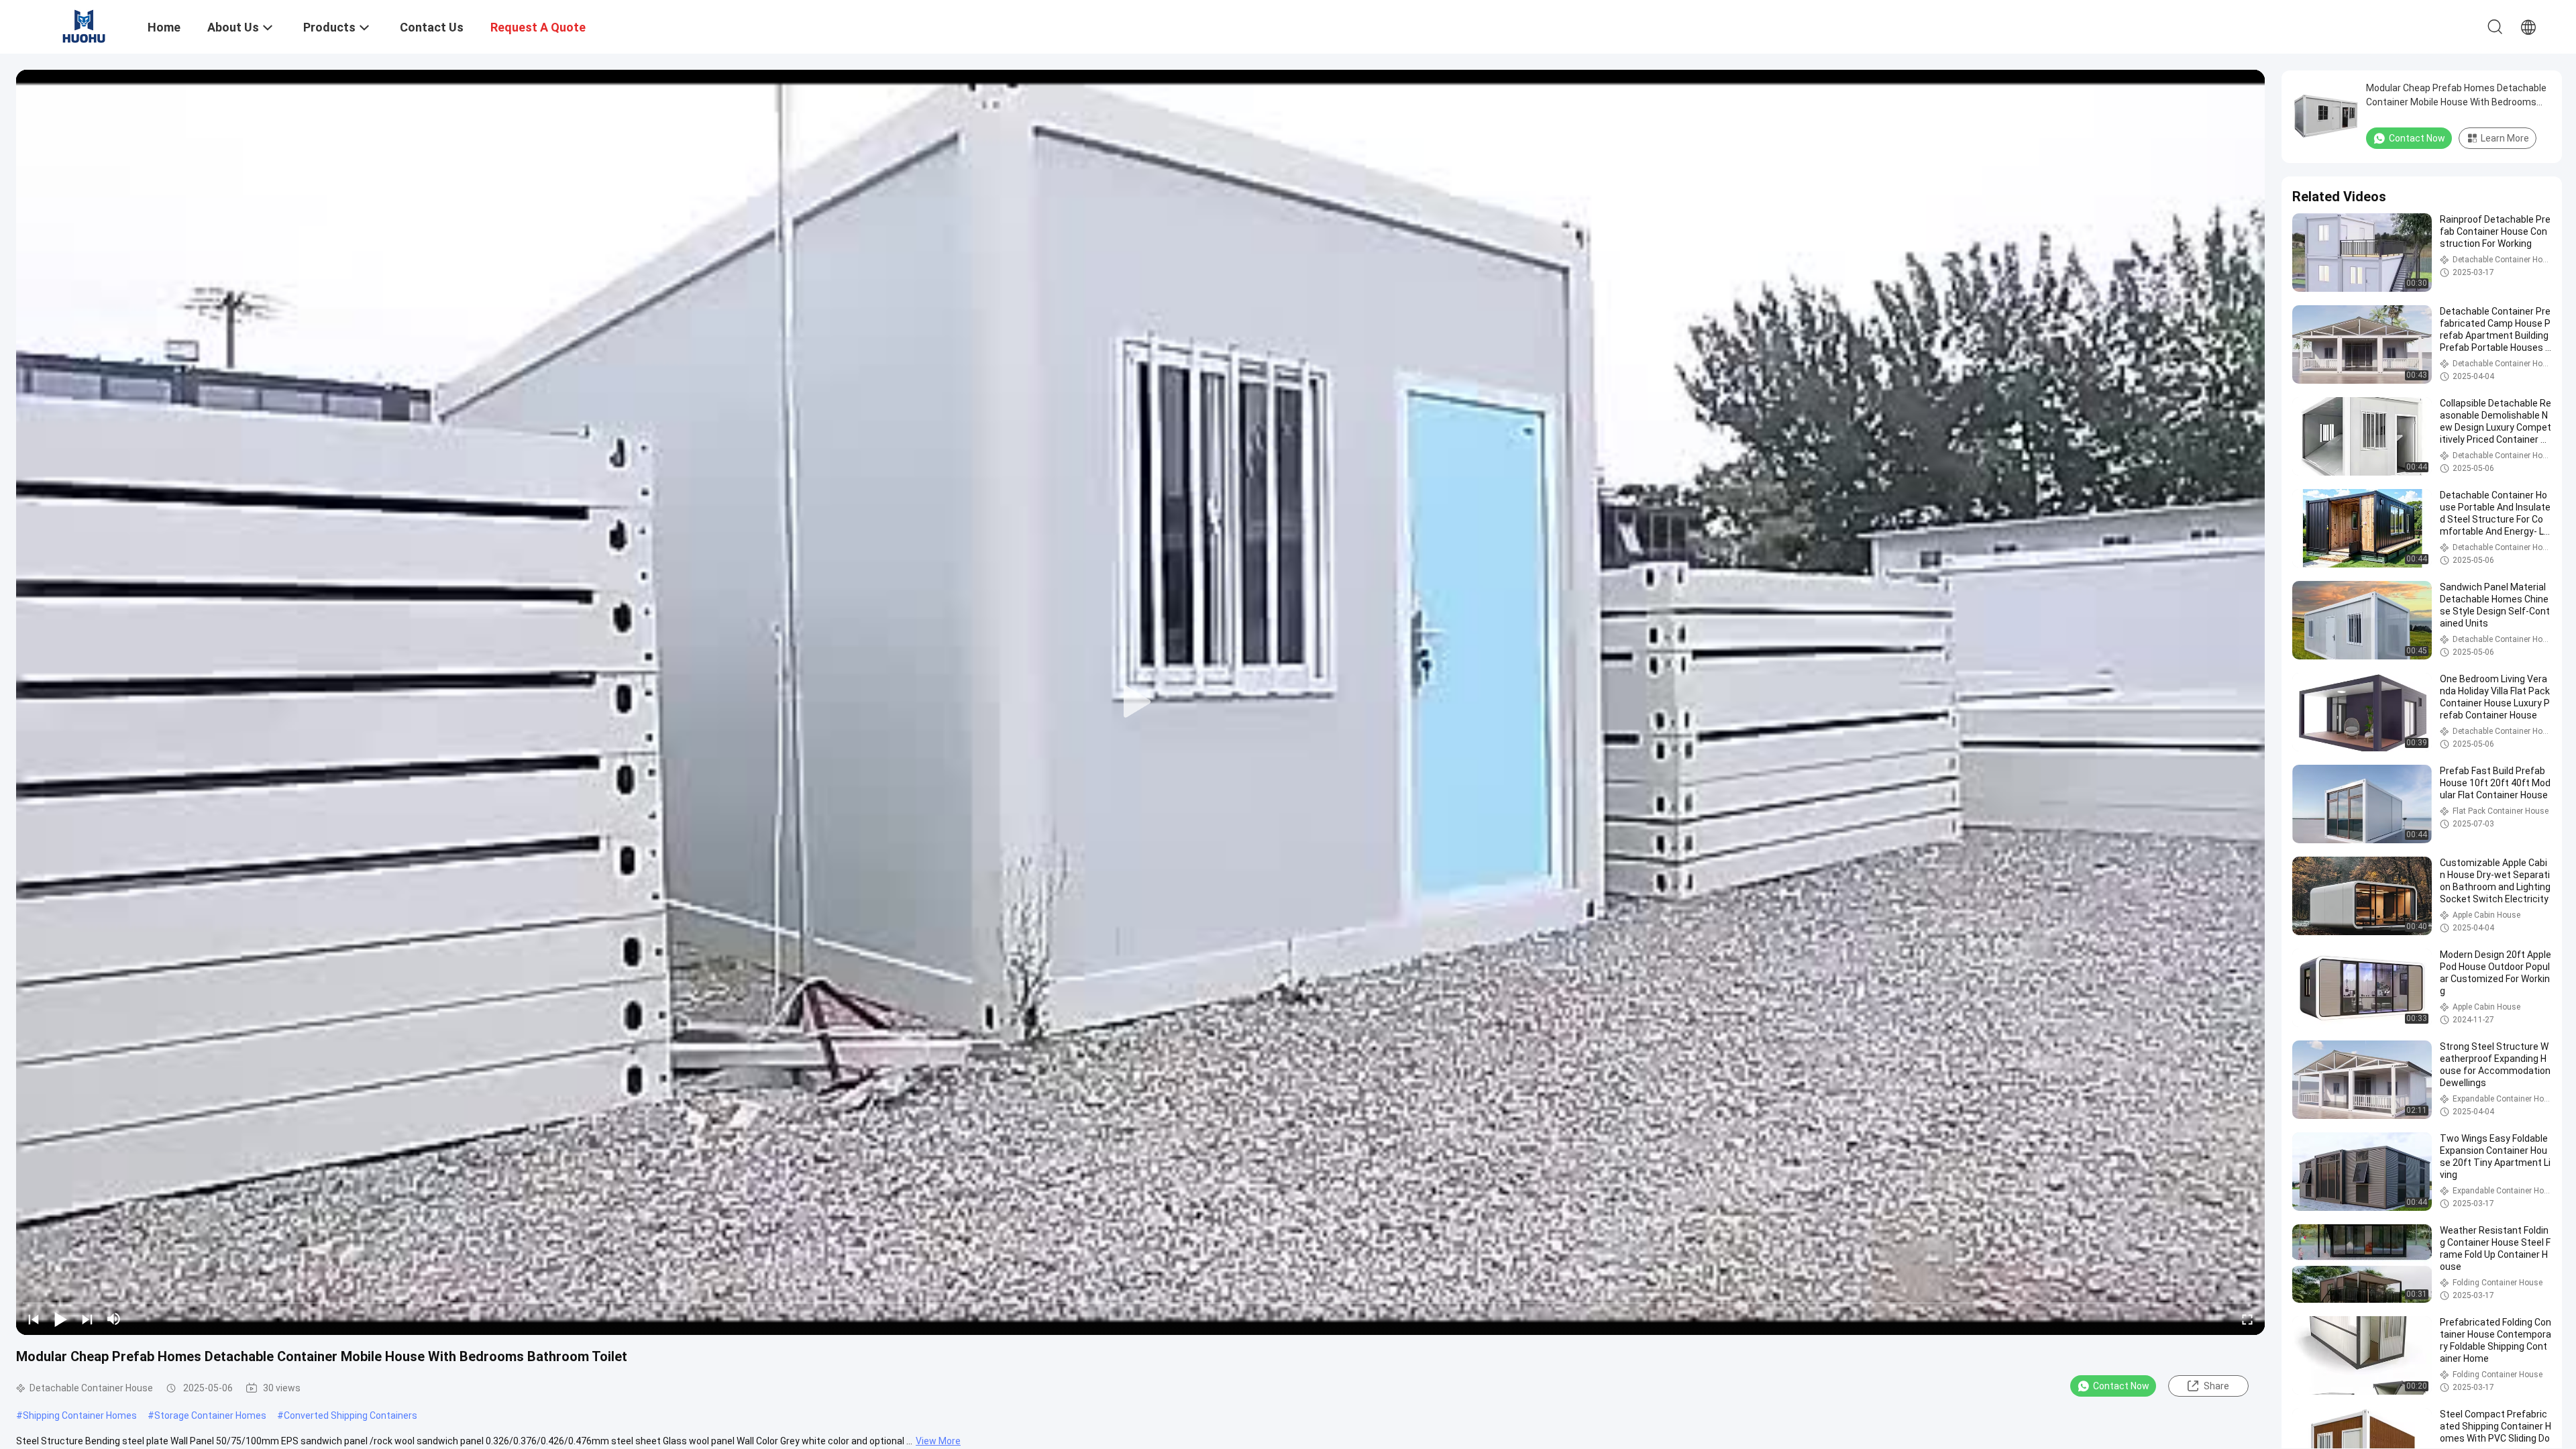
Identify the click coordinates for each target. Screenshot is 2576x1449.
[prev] (34, 1319)
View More (938, 1441)
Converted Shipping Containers (351, 1415)
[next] (87, 1319)
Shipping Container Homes (80, 1415)
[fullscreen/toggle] (2247, 1319)
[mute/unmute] (114, 1319)
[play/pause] (60, 1319)
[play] (1140, 702)
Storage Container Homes (210, 1415)
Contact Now (2121, 1386)
